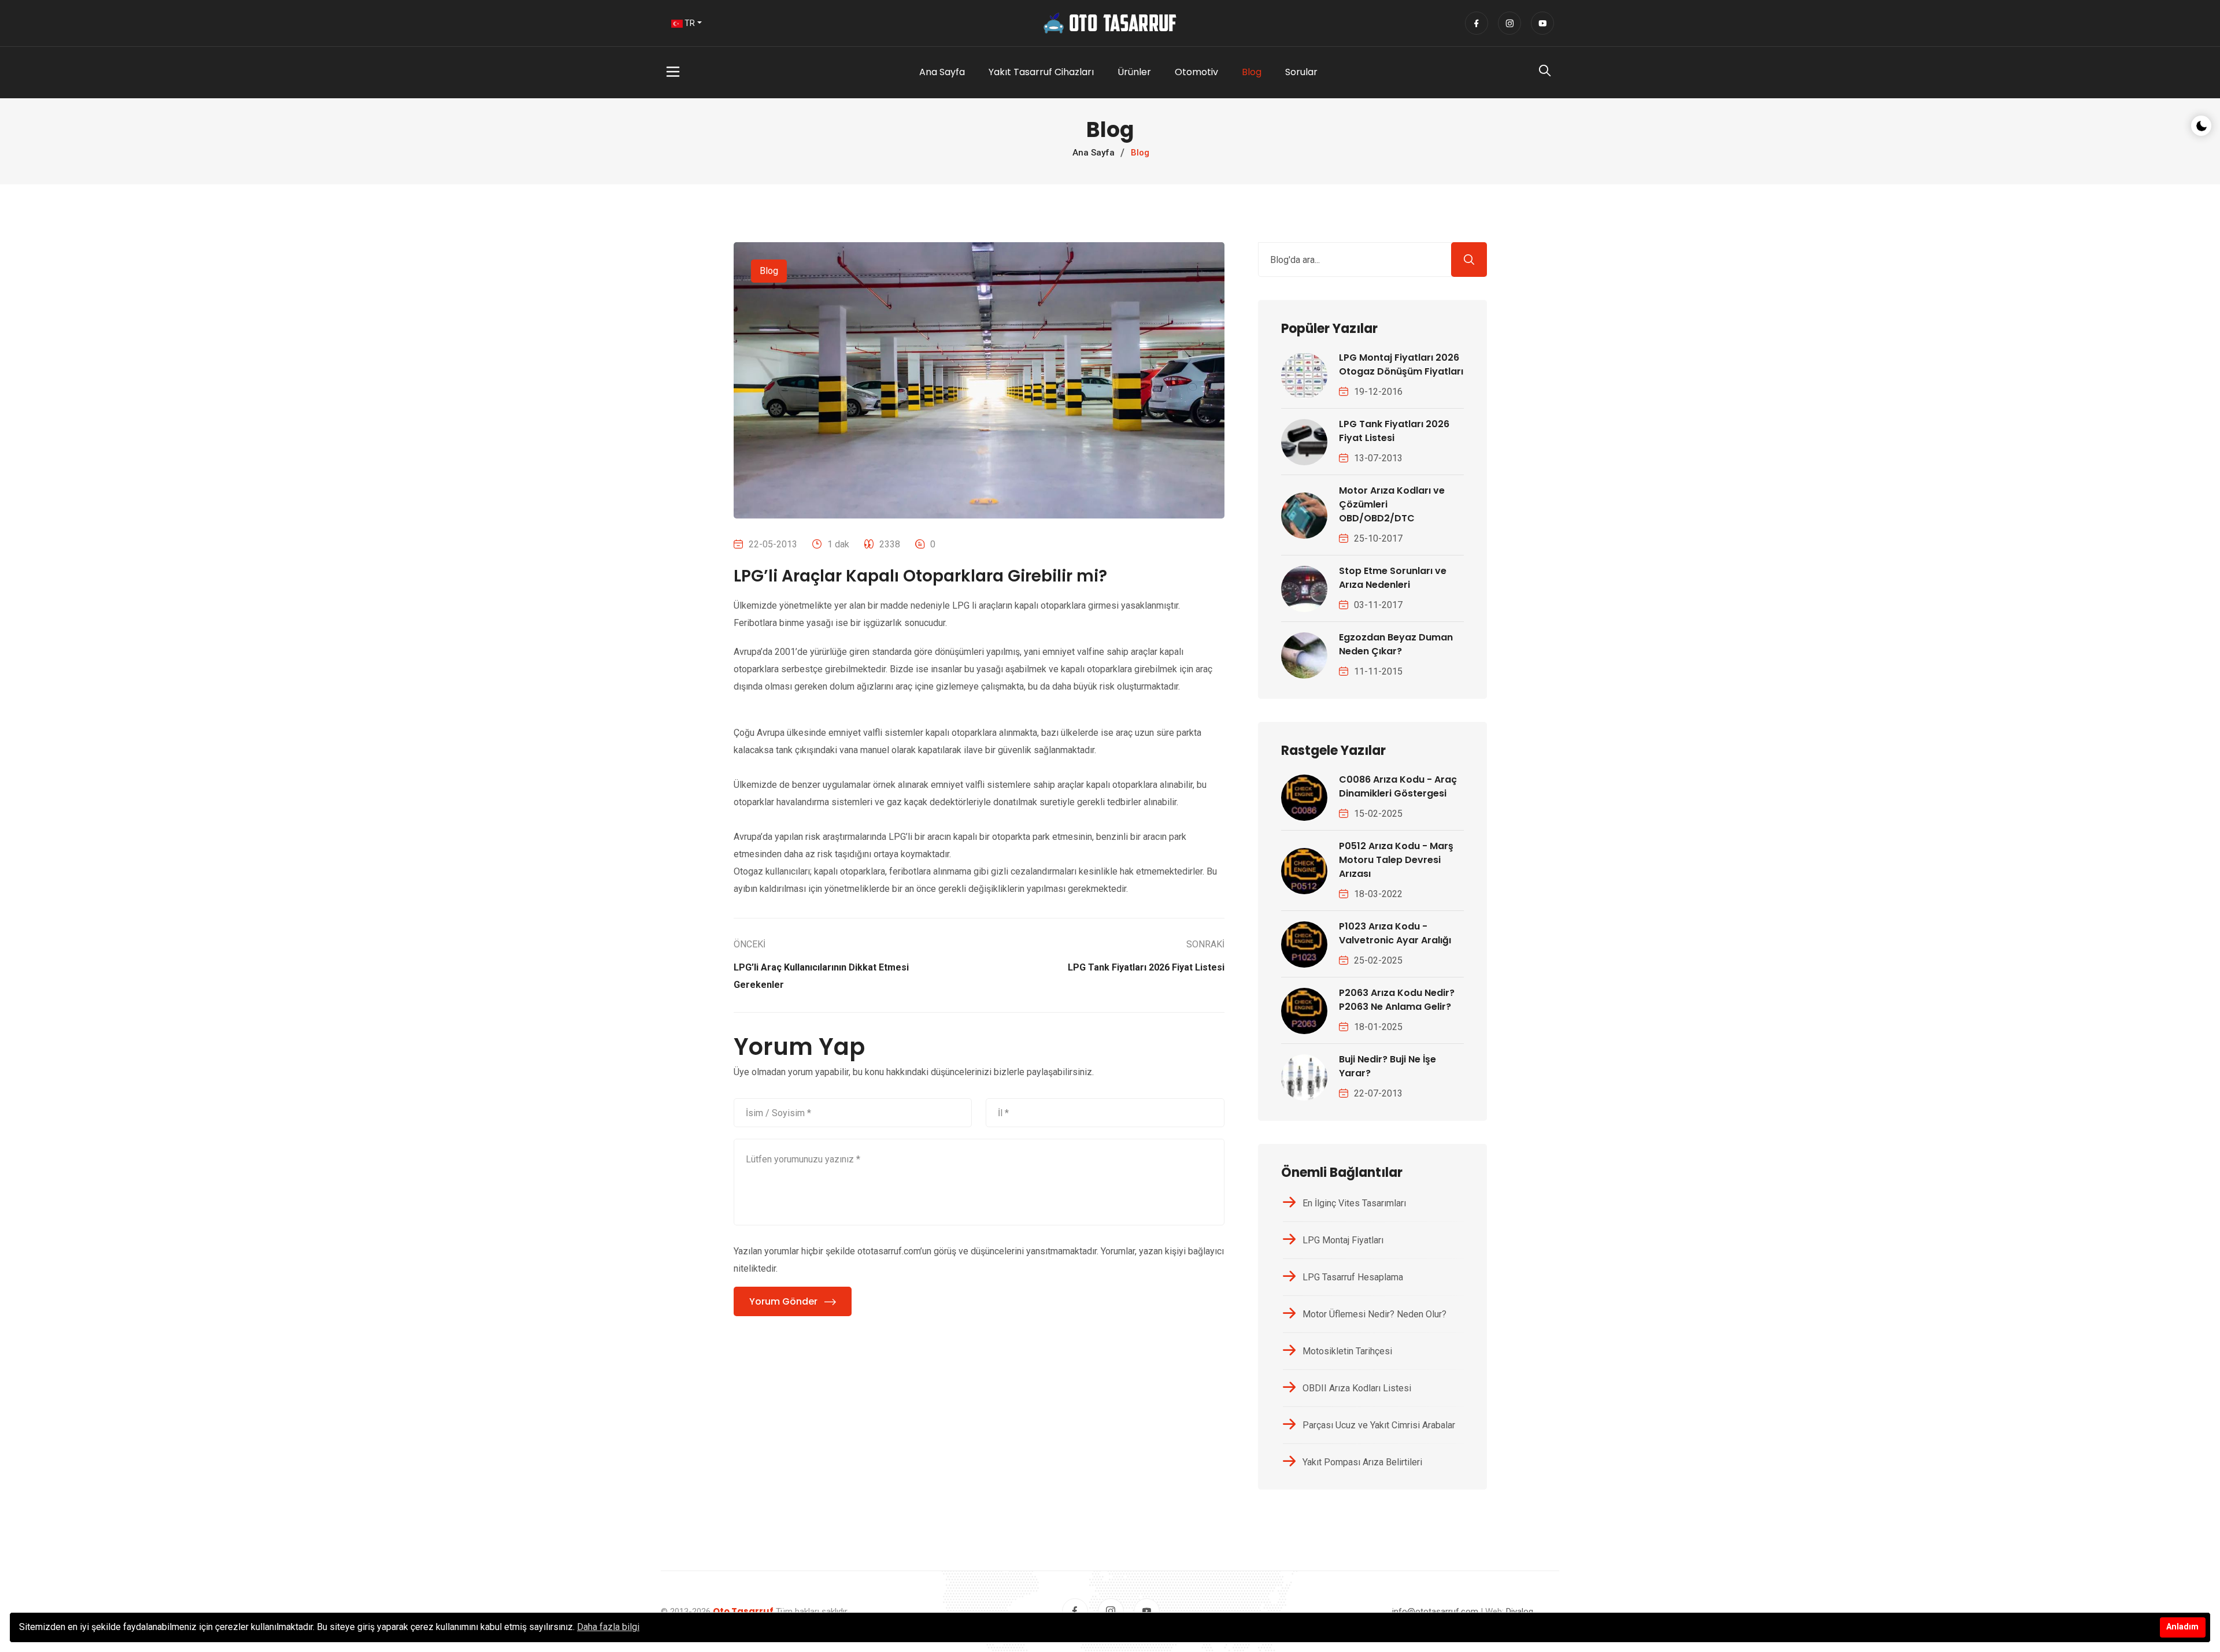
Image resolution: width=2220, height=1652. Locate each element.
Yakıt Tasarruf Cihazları (1041, 72)
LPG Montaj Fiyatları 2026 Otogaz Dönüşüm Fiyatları (1401, 364)
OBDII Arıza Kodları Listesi (1357, 1388)
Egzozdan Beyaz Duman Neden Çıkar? (1396, 644)
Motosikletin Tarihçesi (1347, 1351)
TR (689, 23)
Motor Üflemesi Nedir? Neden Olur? (1374, 1314)
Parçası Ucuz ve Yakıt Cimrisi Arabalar (1379, 1425)
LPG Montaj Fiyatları (1343, 1240)
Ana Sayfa (942, 72)
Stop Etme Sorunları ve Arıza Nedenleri (1393, 578)
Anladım (2182, 1627)
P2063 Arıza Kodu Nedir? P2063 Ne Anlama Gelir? (1397, 1000)
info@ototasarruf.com (1435, 1612)
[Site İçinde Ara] (1545, 73)
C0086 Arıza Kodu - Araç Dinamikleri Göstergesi (1398, 786)
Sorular (1301, 72)
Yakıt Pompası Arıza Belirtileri (1362, 1462)
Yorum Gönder (783, 1301)
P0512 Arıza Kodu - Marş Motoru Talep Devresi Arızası (1396, 860)
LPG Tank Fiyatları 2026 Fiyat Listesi (1394, 431)
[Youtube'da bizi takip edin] (1542, 23)
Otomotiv (1196, 72)
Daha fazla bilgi (608, 1627)
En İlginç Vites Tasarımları (1354, 1203)
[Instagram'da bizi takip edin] (1509, 23)
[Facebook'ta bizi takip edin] (1477, 23)
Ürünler (1134, 72)
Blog (1252, 72)
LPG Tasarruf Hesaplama (1353, 1277)
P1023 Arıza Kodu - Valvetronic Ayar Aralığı (1395, 933)
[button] (724, 72)
